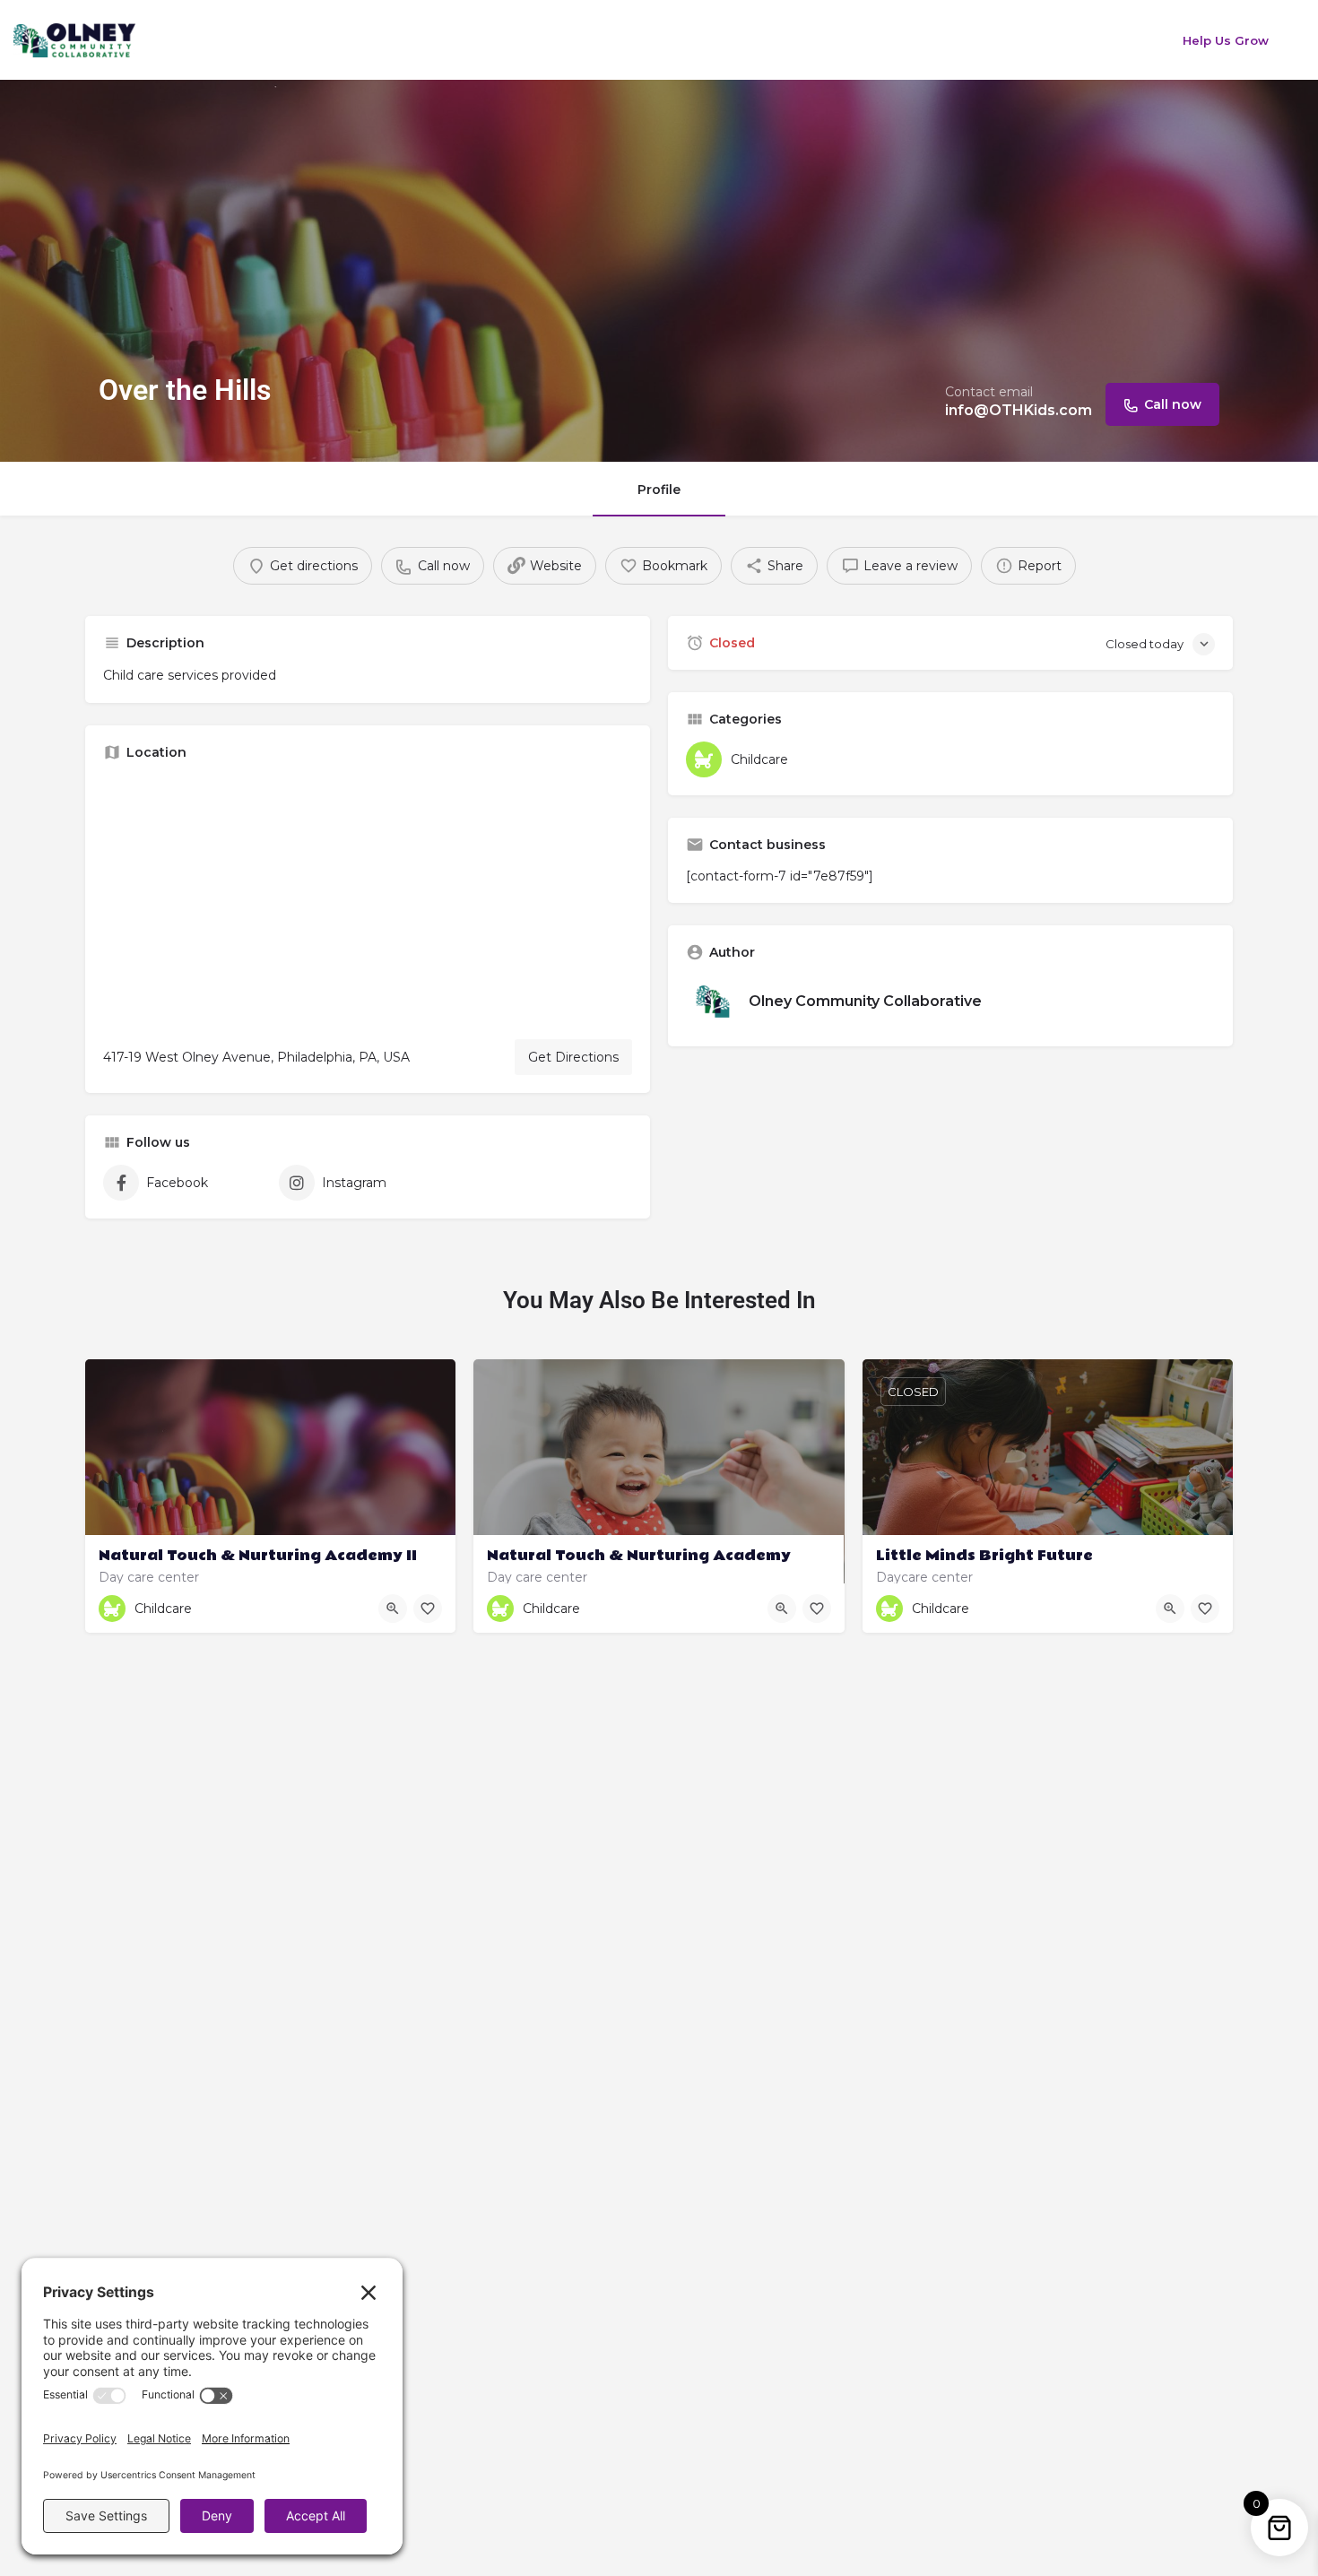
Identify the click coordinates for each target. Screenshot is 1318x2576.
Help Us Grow (1226, 40)
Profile (659, 490)
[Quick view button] (393, 1609)
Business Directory (667, 40)
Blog (774, 40)
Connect (847, 40)
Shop (922, 40)
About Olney (392, 40)
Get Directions (573, 1057)
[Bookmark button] (428, 1609)
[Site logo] (77, 39)
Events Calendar (519, 40)
